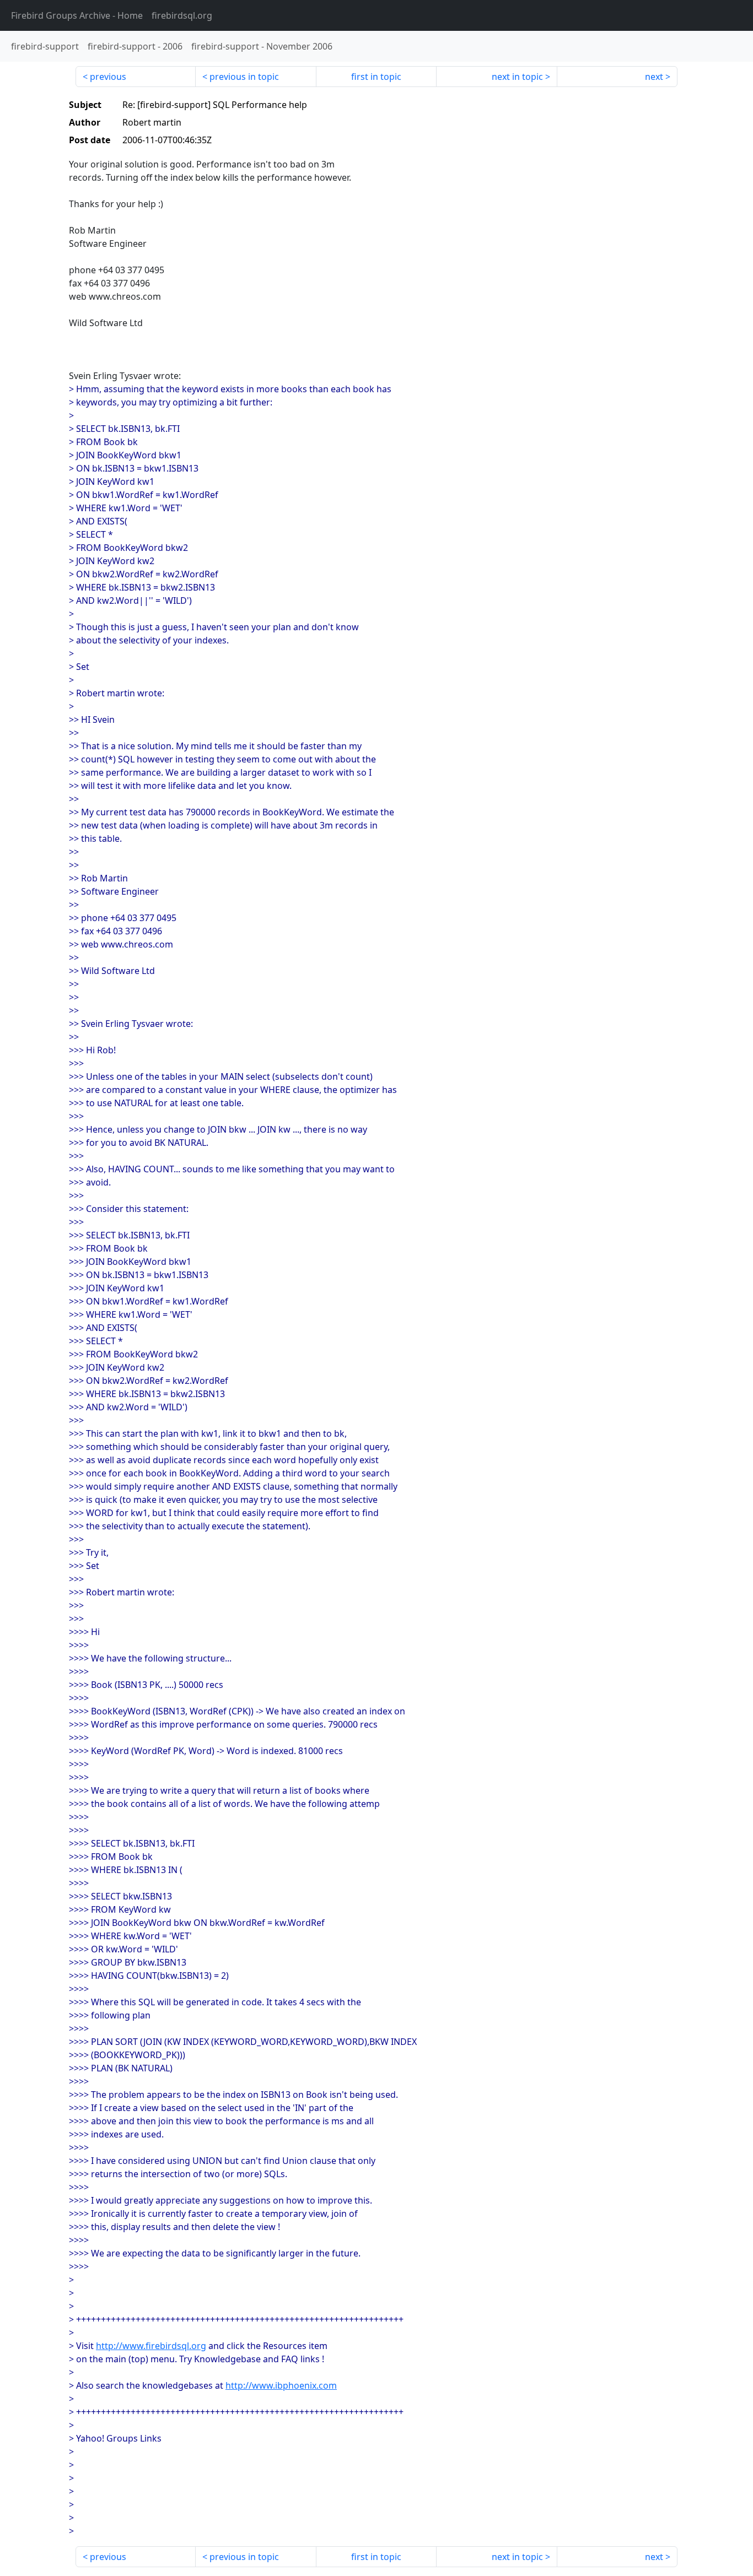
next (654, 77)
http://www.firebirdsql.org (151, 2346)
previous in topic (244, 77)
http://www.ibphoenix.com (281, 2385)
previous (108, 77)
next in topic (517, 77)
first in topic (376, 77)
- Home (77, 15)
